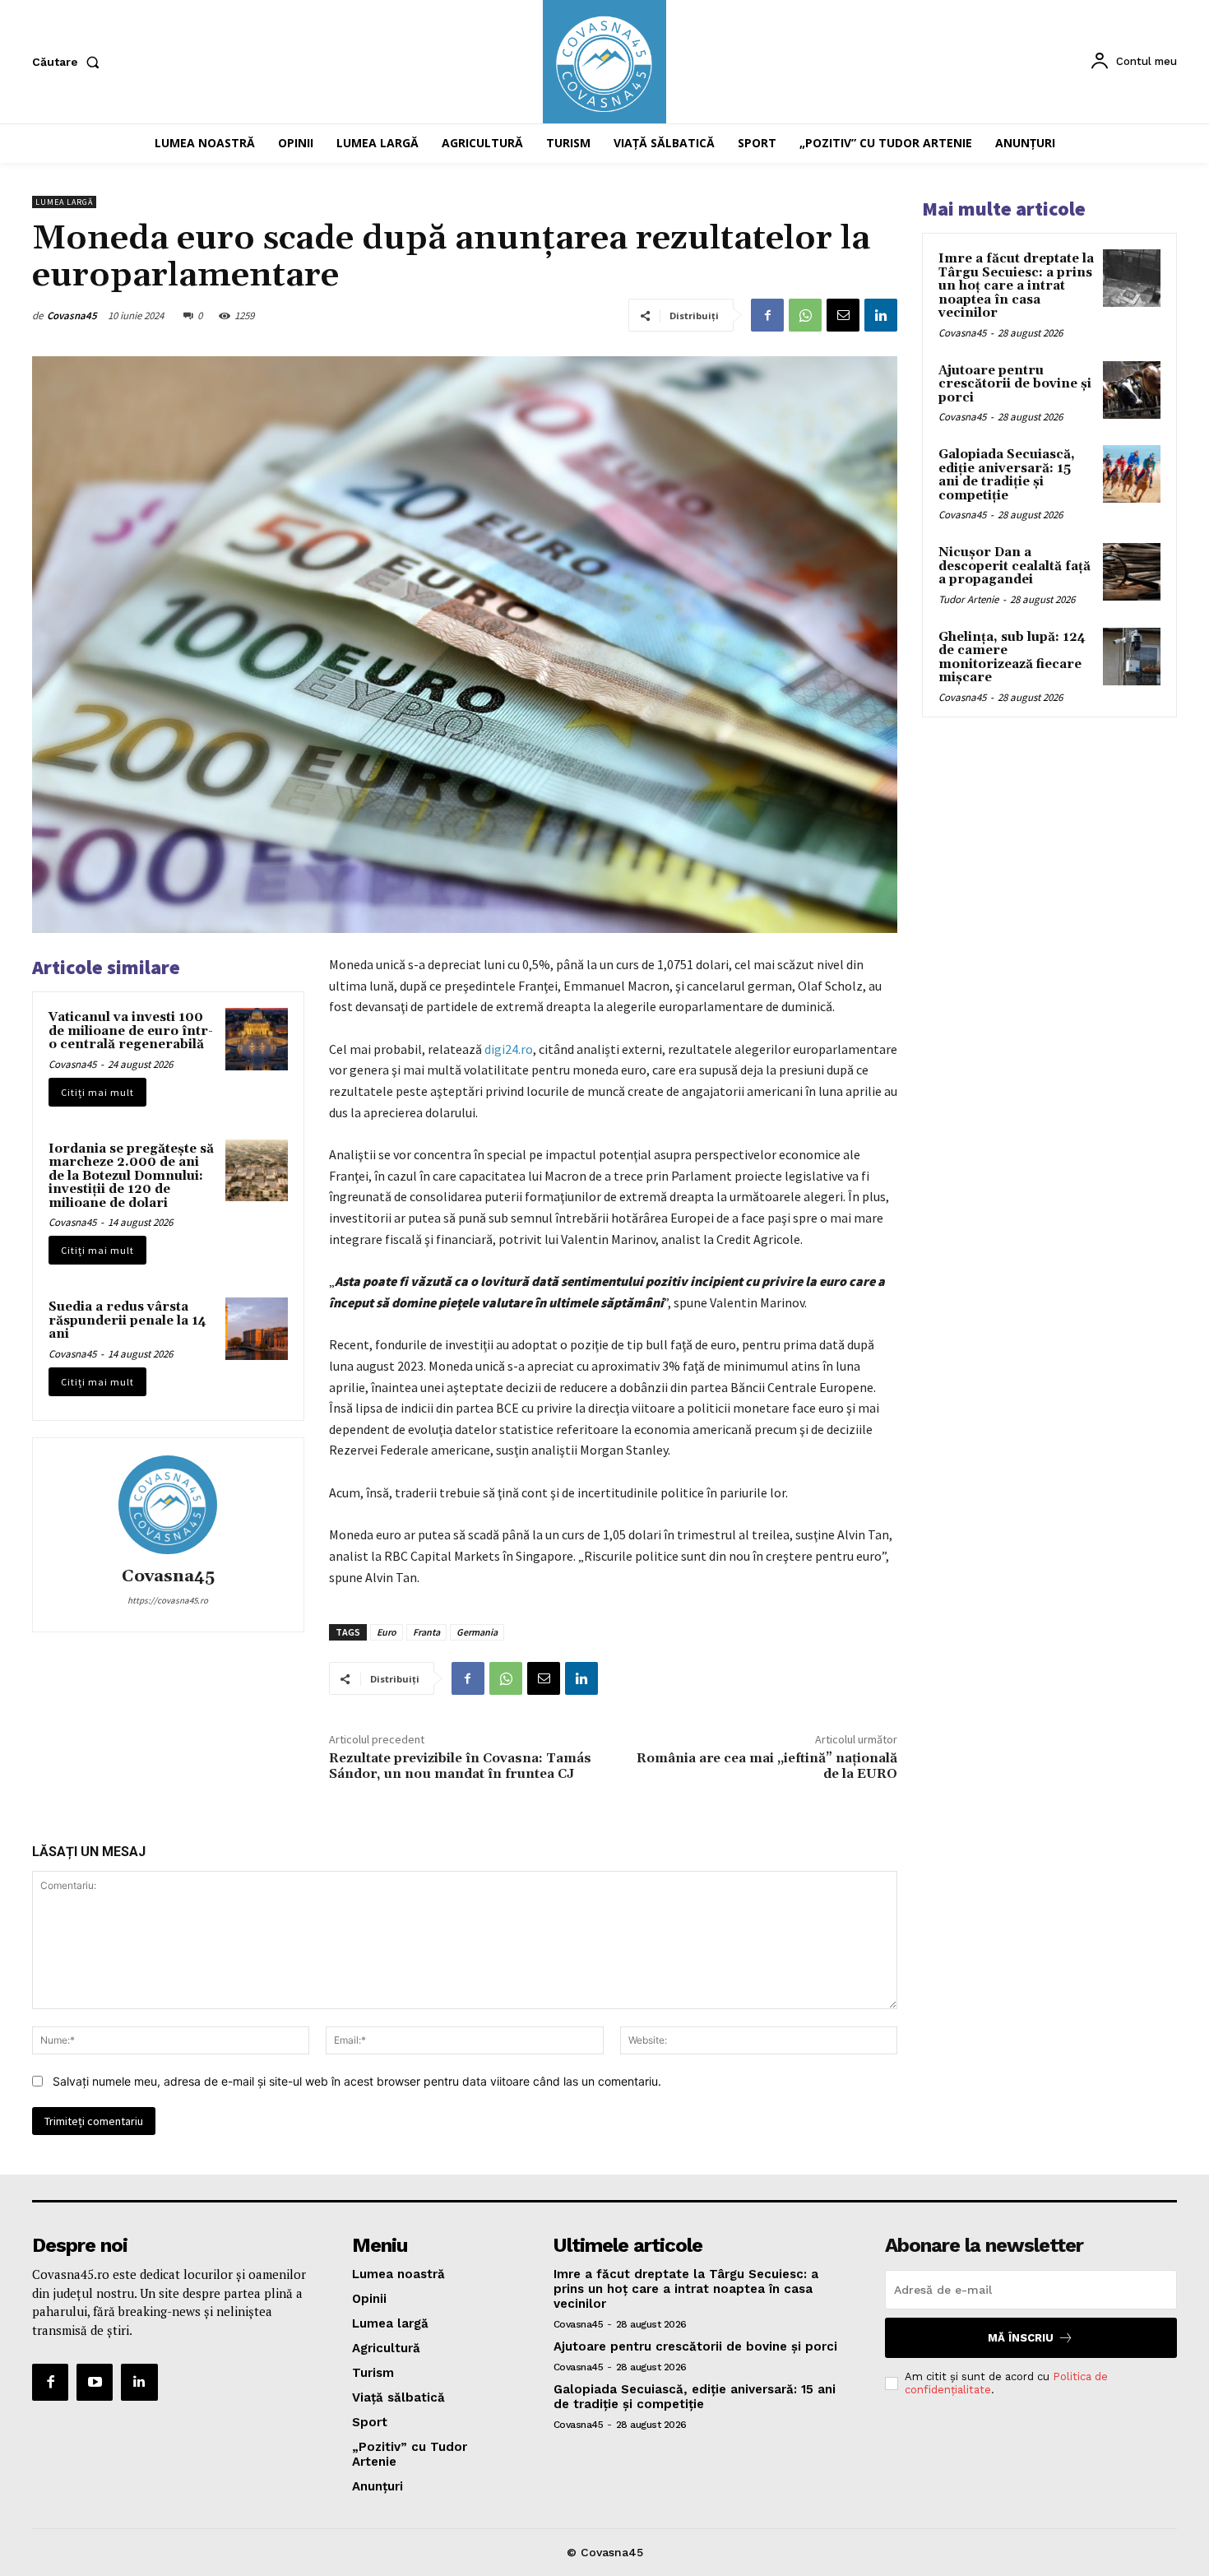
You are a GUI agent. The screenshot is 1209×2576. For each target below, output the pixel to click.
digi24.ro (509, 1049)
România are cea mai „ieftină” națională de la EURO (767, 1766)
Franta (426, 1632)
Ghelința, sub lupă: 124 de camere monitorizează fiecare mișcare (1012, 658)
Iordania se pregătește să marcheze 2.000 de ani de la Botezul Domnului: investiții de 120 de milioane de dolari (131, 1176)
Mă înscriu (1021, 2338)
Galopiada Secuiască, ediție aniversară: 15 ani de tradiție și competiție (1007, 475)
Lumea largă (64, 202)
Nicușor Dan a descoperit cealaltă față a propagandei (1014, 566)
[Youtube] (95, 2382)
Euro (387, 1632)
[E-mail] (843, 315)
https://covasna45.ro (168, 1600)
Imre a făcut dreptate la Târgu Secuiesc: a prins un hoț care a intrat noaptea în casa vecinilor (1016, 286)
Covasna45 (72, 316)
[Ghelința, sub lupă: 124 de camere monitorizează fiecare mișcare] (1132, 657)
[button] (69, 62)
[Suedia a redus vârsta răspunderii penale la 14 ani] (257, 1329)
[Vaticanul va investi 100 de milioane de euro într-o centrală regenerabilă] (257, 1039)
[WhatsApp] (805, 315)
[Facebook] (767, 315)
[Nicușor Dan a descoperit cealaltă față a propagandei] (1132, 572)
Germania (477, 1632)
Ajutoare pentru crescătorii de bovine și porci (1015, 384)
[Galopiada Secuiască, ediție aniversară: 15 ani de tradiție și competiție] (1132, 474)
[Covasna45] (168, 1505)
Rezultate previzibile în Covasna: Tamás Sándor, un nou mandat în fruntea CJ (460, 1766)
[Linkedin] (881, 315)
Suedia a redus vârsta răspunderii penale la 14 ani (127, 1320)
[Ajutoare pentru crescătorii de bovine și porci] (1132, 390)
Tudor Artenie (968, 599)
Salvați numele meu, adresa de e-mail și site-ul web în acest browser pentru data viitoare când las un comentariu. (357, 2081)
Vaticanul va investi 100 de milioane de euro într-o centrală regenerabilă (131, 1031)
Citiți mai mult (97, 1092)
